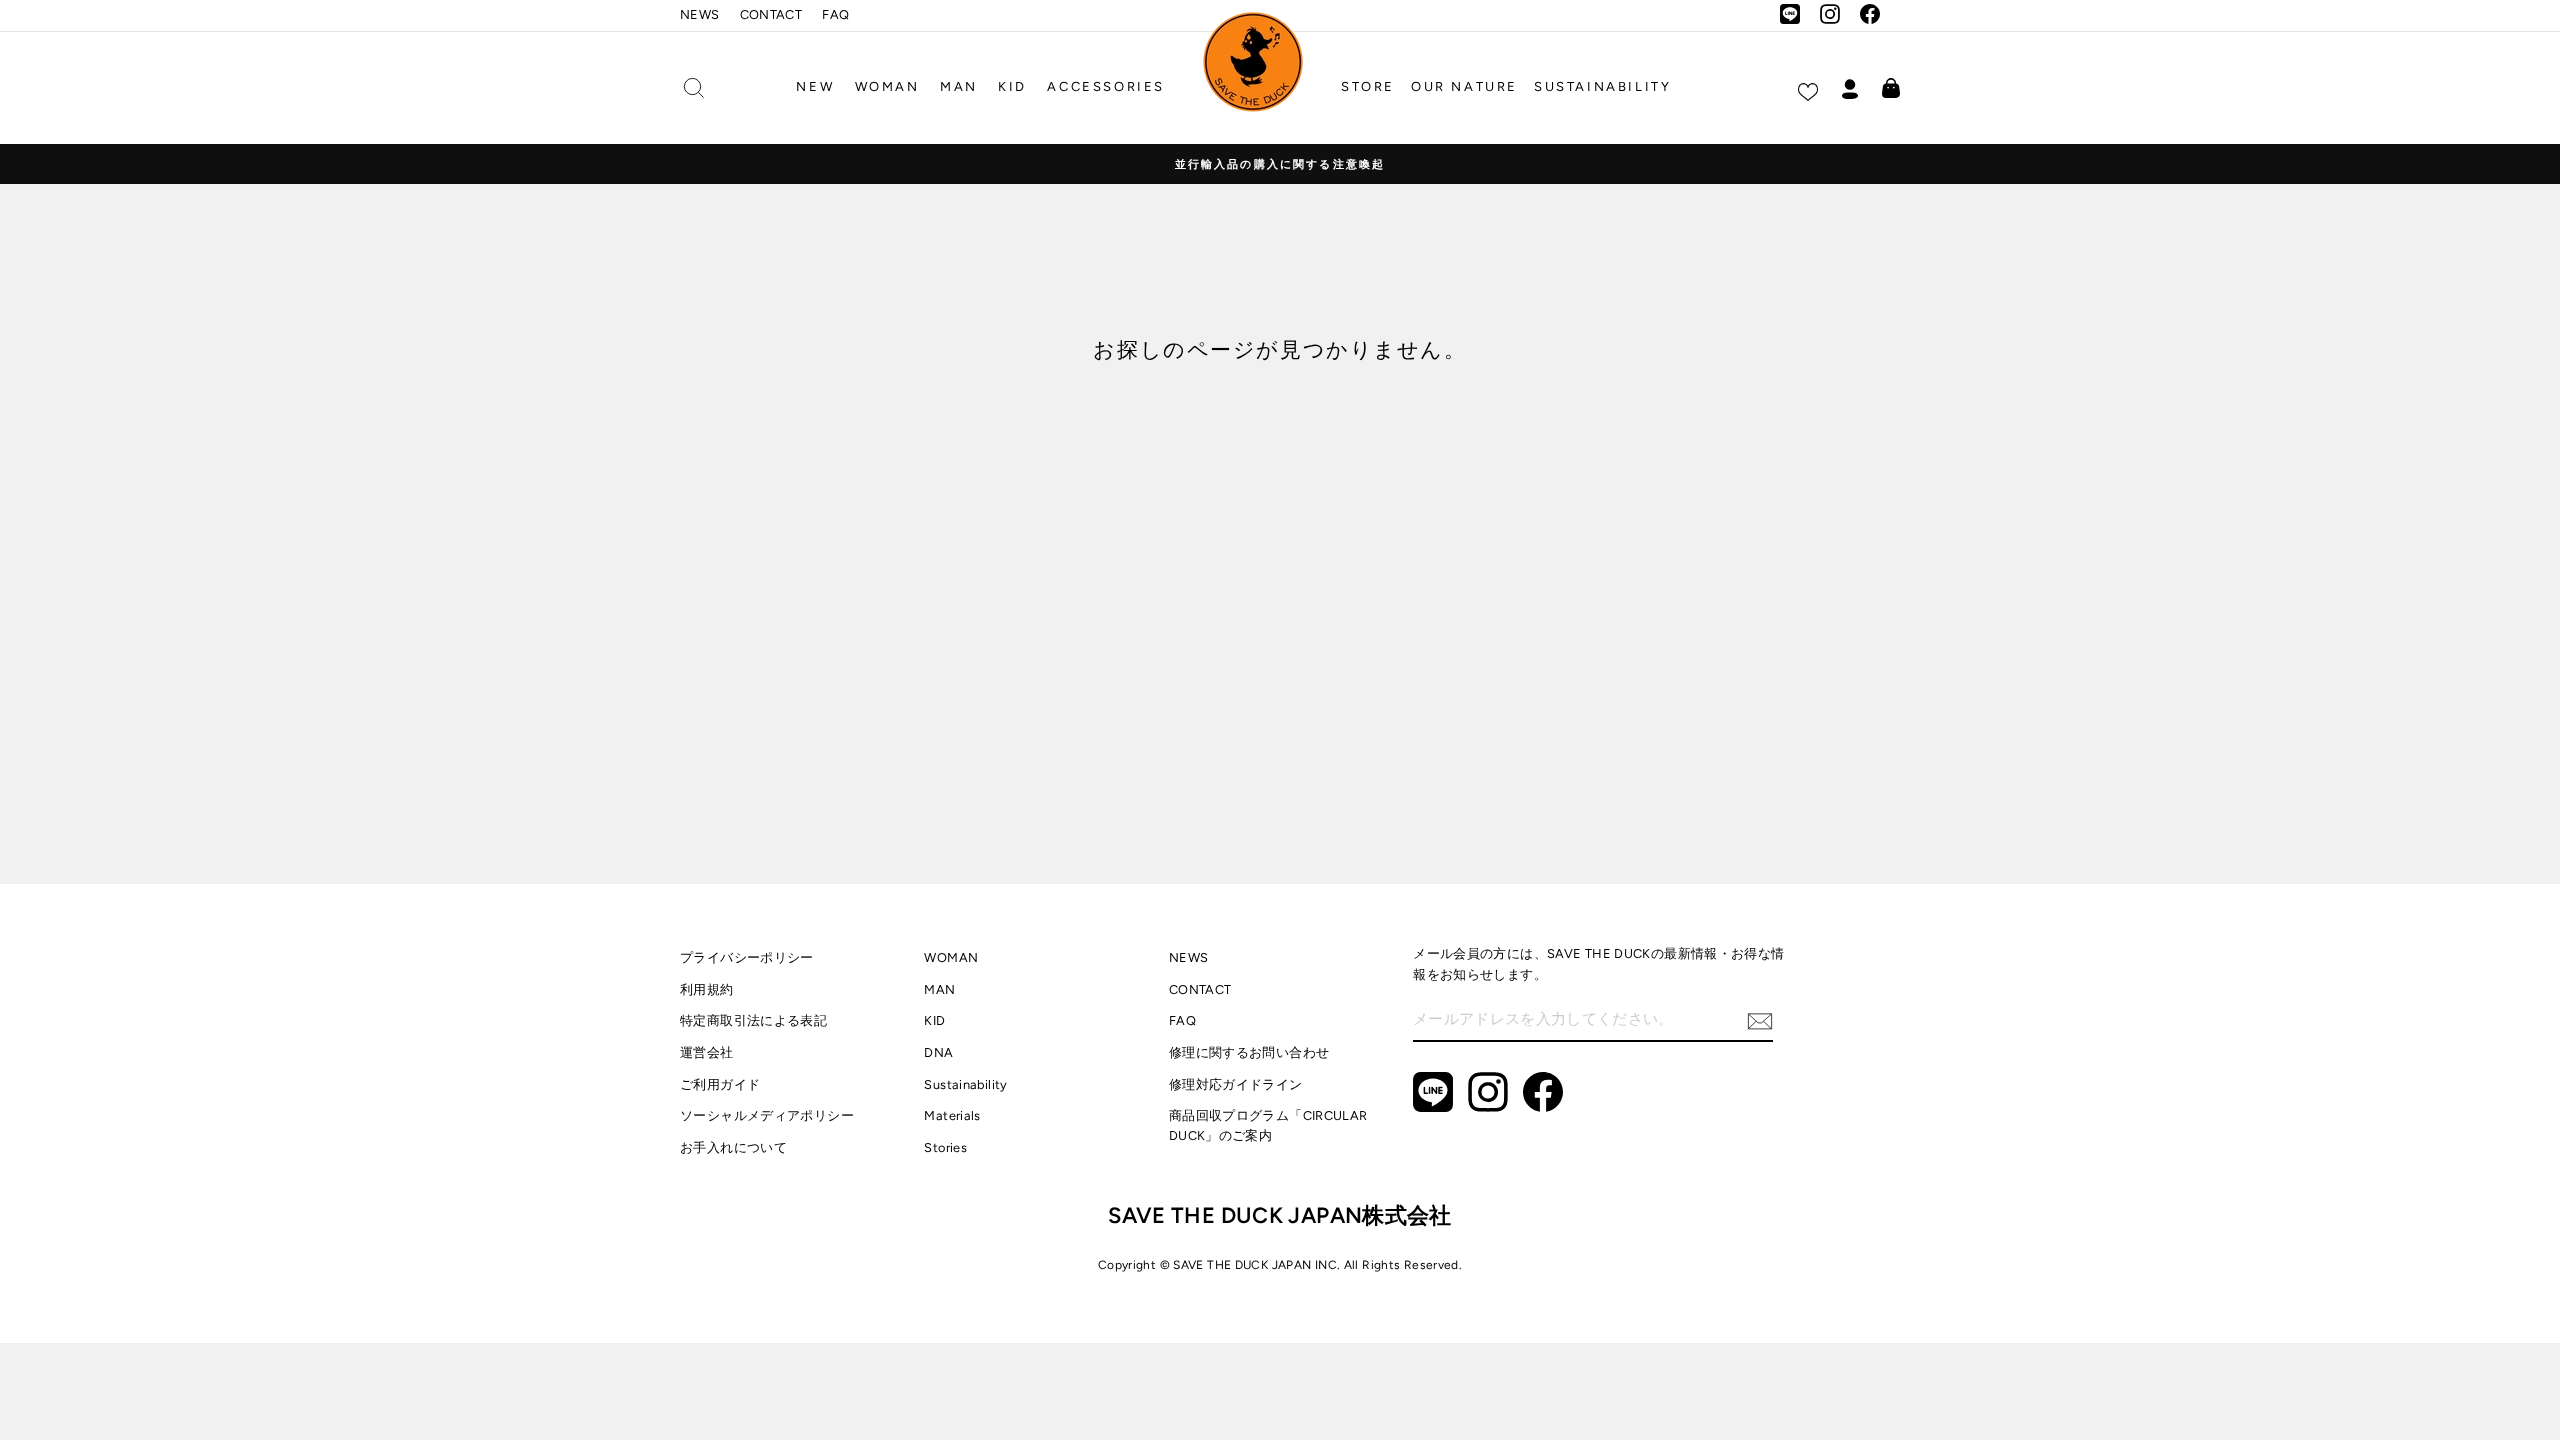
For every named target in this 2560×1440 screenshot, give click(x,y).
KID (1012, 86)
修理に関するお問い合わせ (1249, 1052)
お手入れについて (733, 1147)
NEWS (700, 14)
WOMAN (887, 86)
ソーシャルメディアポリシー (767, 1115)
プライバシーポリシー (747, 957)
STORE (1368, 86)
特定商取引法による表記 (753, 1020)
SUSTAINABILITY (1602, 86)
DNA (938, 1052)
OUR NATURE (1464, 86)
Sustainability (965, 1084)
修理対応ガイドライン (1236, 1084)
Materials (952, 1115)
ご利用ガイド (720, 1084)
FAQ (835, 14)
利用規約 (707, 989)
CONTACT (771, 14)
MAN (959, 86)
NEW (815, 86)
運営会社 (707, 1052)
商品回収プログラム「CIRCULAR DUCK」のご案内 (1268, 1125)
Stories (945, 1147)
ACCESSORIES (1106, 86)
